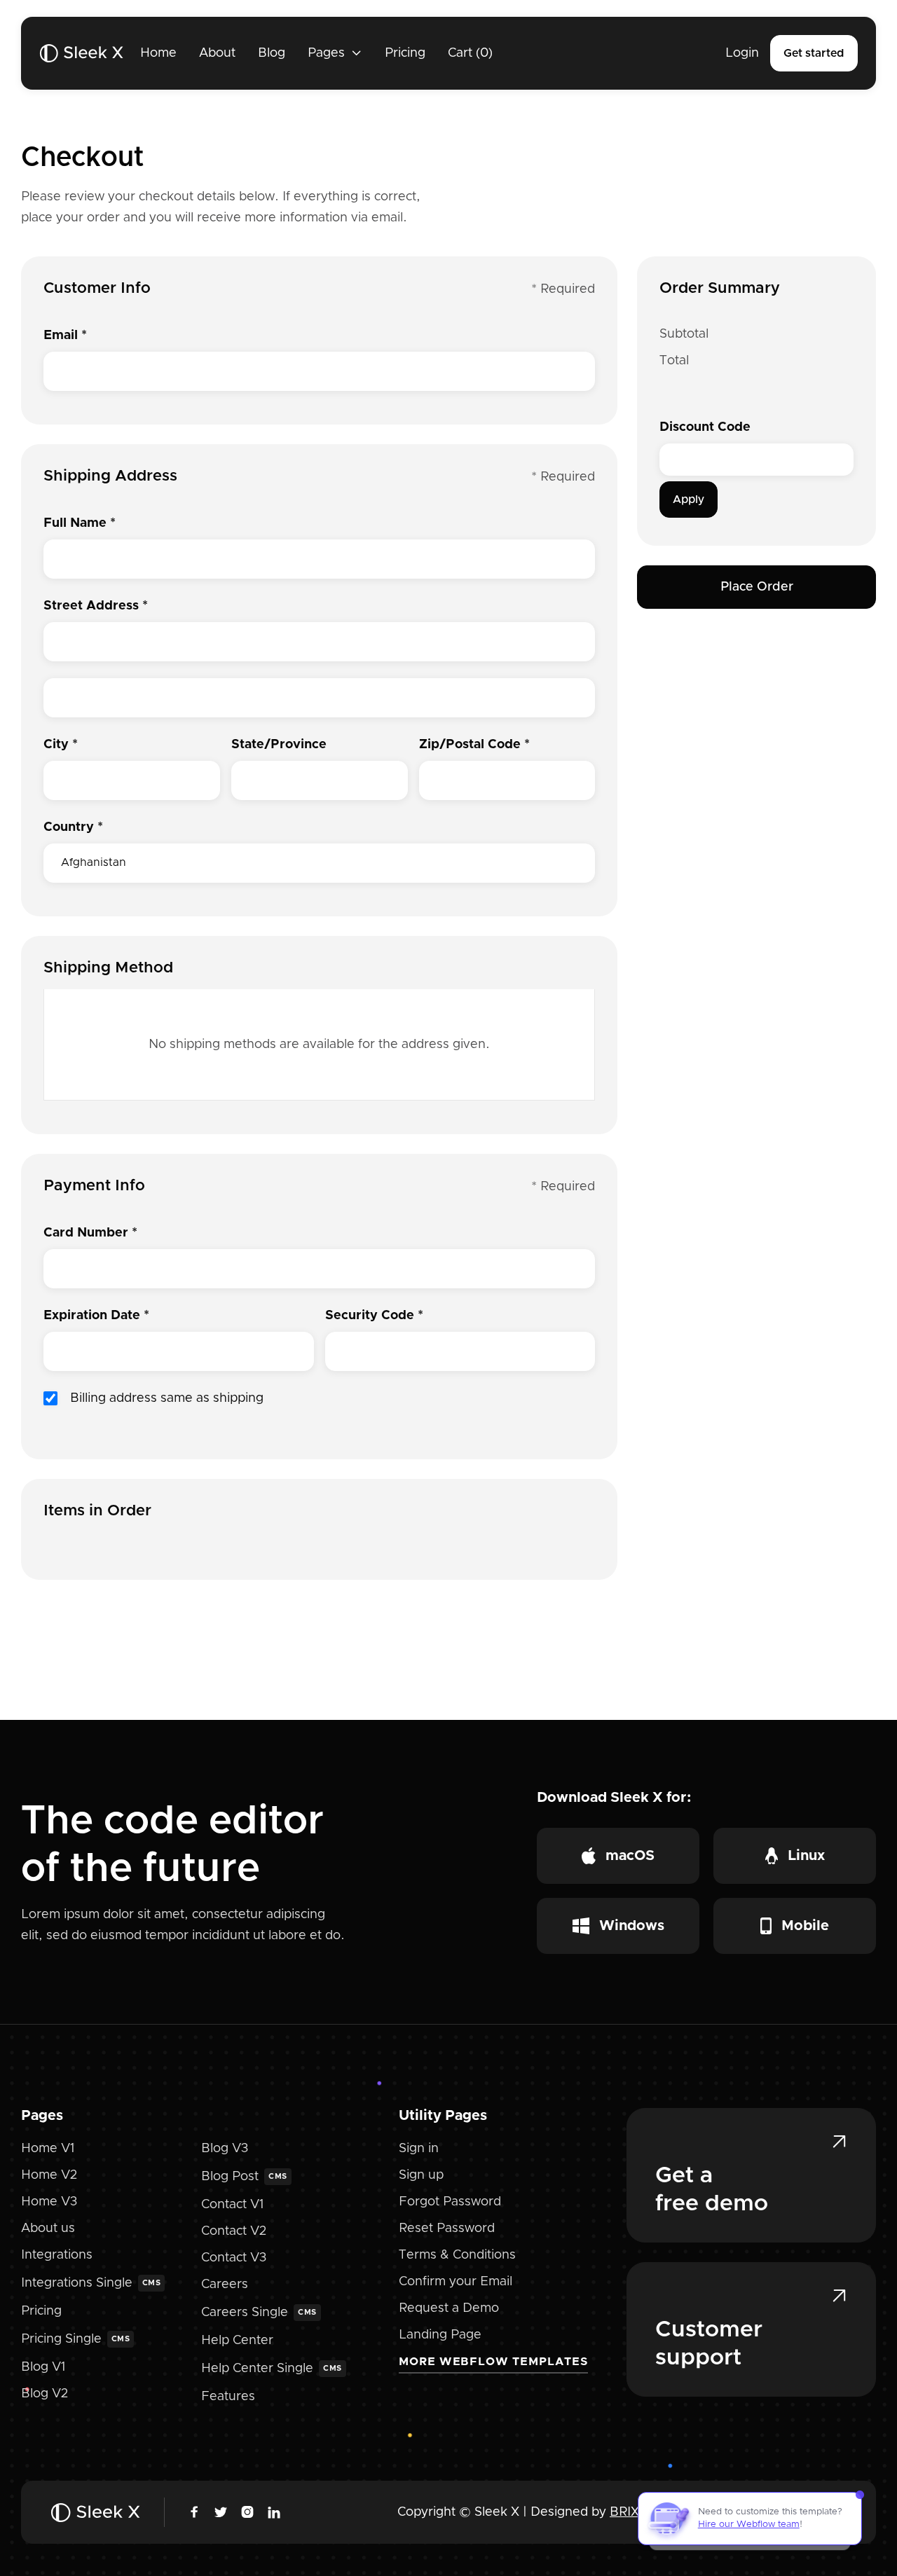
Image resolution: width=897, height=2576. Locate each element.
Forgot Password (450, 2202)
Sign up (421, 2175)
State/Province (279, 745)
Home (158, 53)
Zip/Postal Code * (474, 745)
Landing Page (440, 2335)
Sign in (419, 2149)
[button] (335, 53)
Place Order (757, 587)
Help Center (237, 2341)
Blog (272, 53)
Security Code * (374, 1316)
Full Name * (80, 523)
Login (742, 53)
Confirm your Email (456, 2282)
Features (228, 2397)
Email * (65, 336)
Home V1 (48, 2149)
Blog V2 (44, 2394)
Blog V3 (225, 2149)
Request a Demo (449, 2308)
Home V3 (49, 2202)
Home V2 (49, 2175)
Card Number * (90, 1233)
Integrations (57, 2255)
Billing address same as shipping (167, 1398)
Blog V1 (43, 2367)
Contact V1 (232, 2205)
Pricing (405, 53)
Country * (73, 827)
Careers (225, 2285)
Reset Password (447, 2229)
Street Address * (96, 606)
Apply (689, 500)
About (217, 53)
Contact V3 (234, 2258)
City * (61, 745)
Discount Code (705, 427)
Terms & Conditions (457, 2255)
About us (48, 2229)
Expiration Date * (96, 1316)
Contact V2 (234, 2231)
